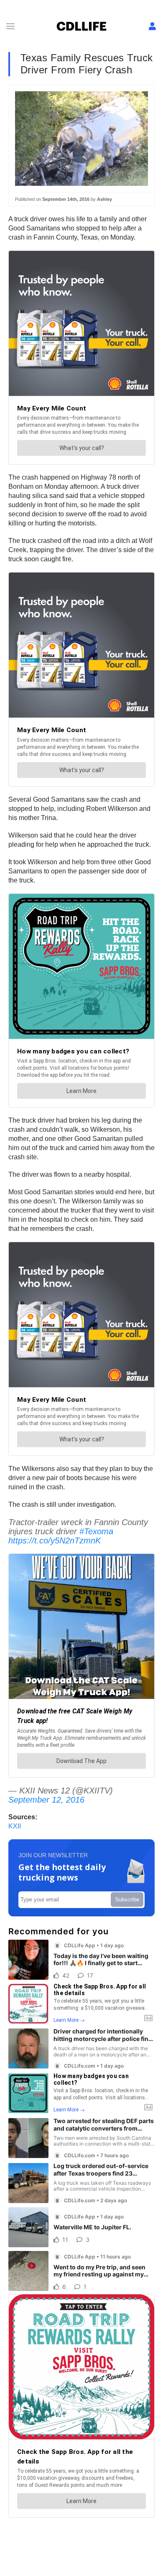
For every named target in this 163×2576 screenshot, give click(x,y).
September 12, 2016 (46, 1800)
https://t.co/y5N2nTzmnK (55, 1541)
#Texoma (96, 1531)
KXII (15, 1826)
